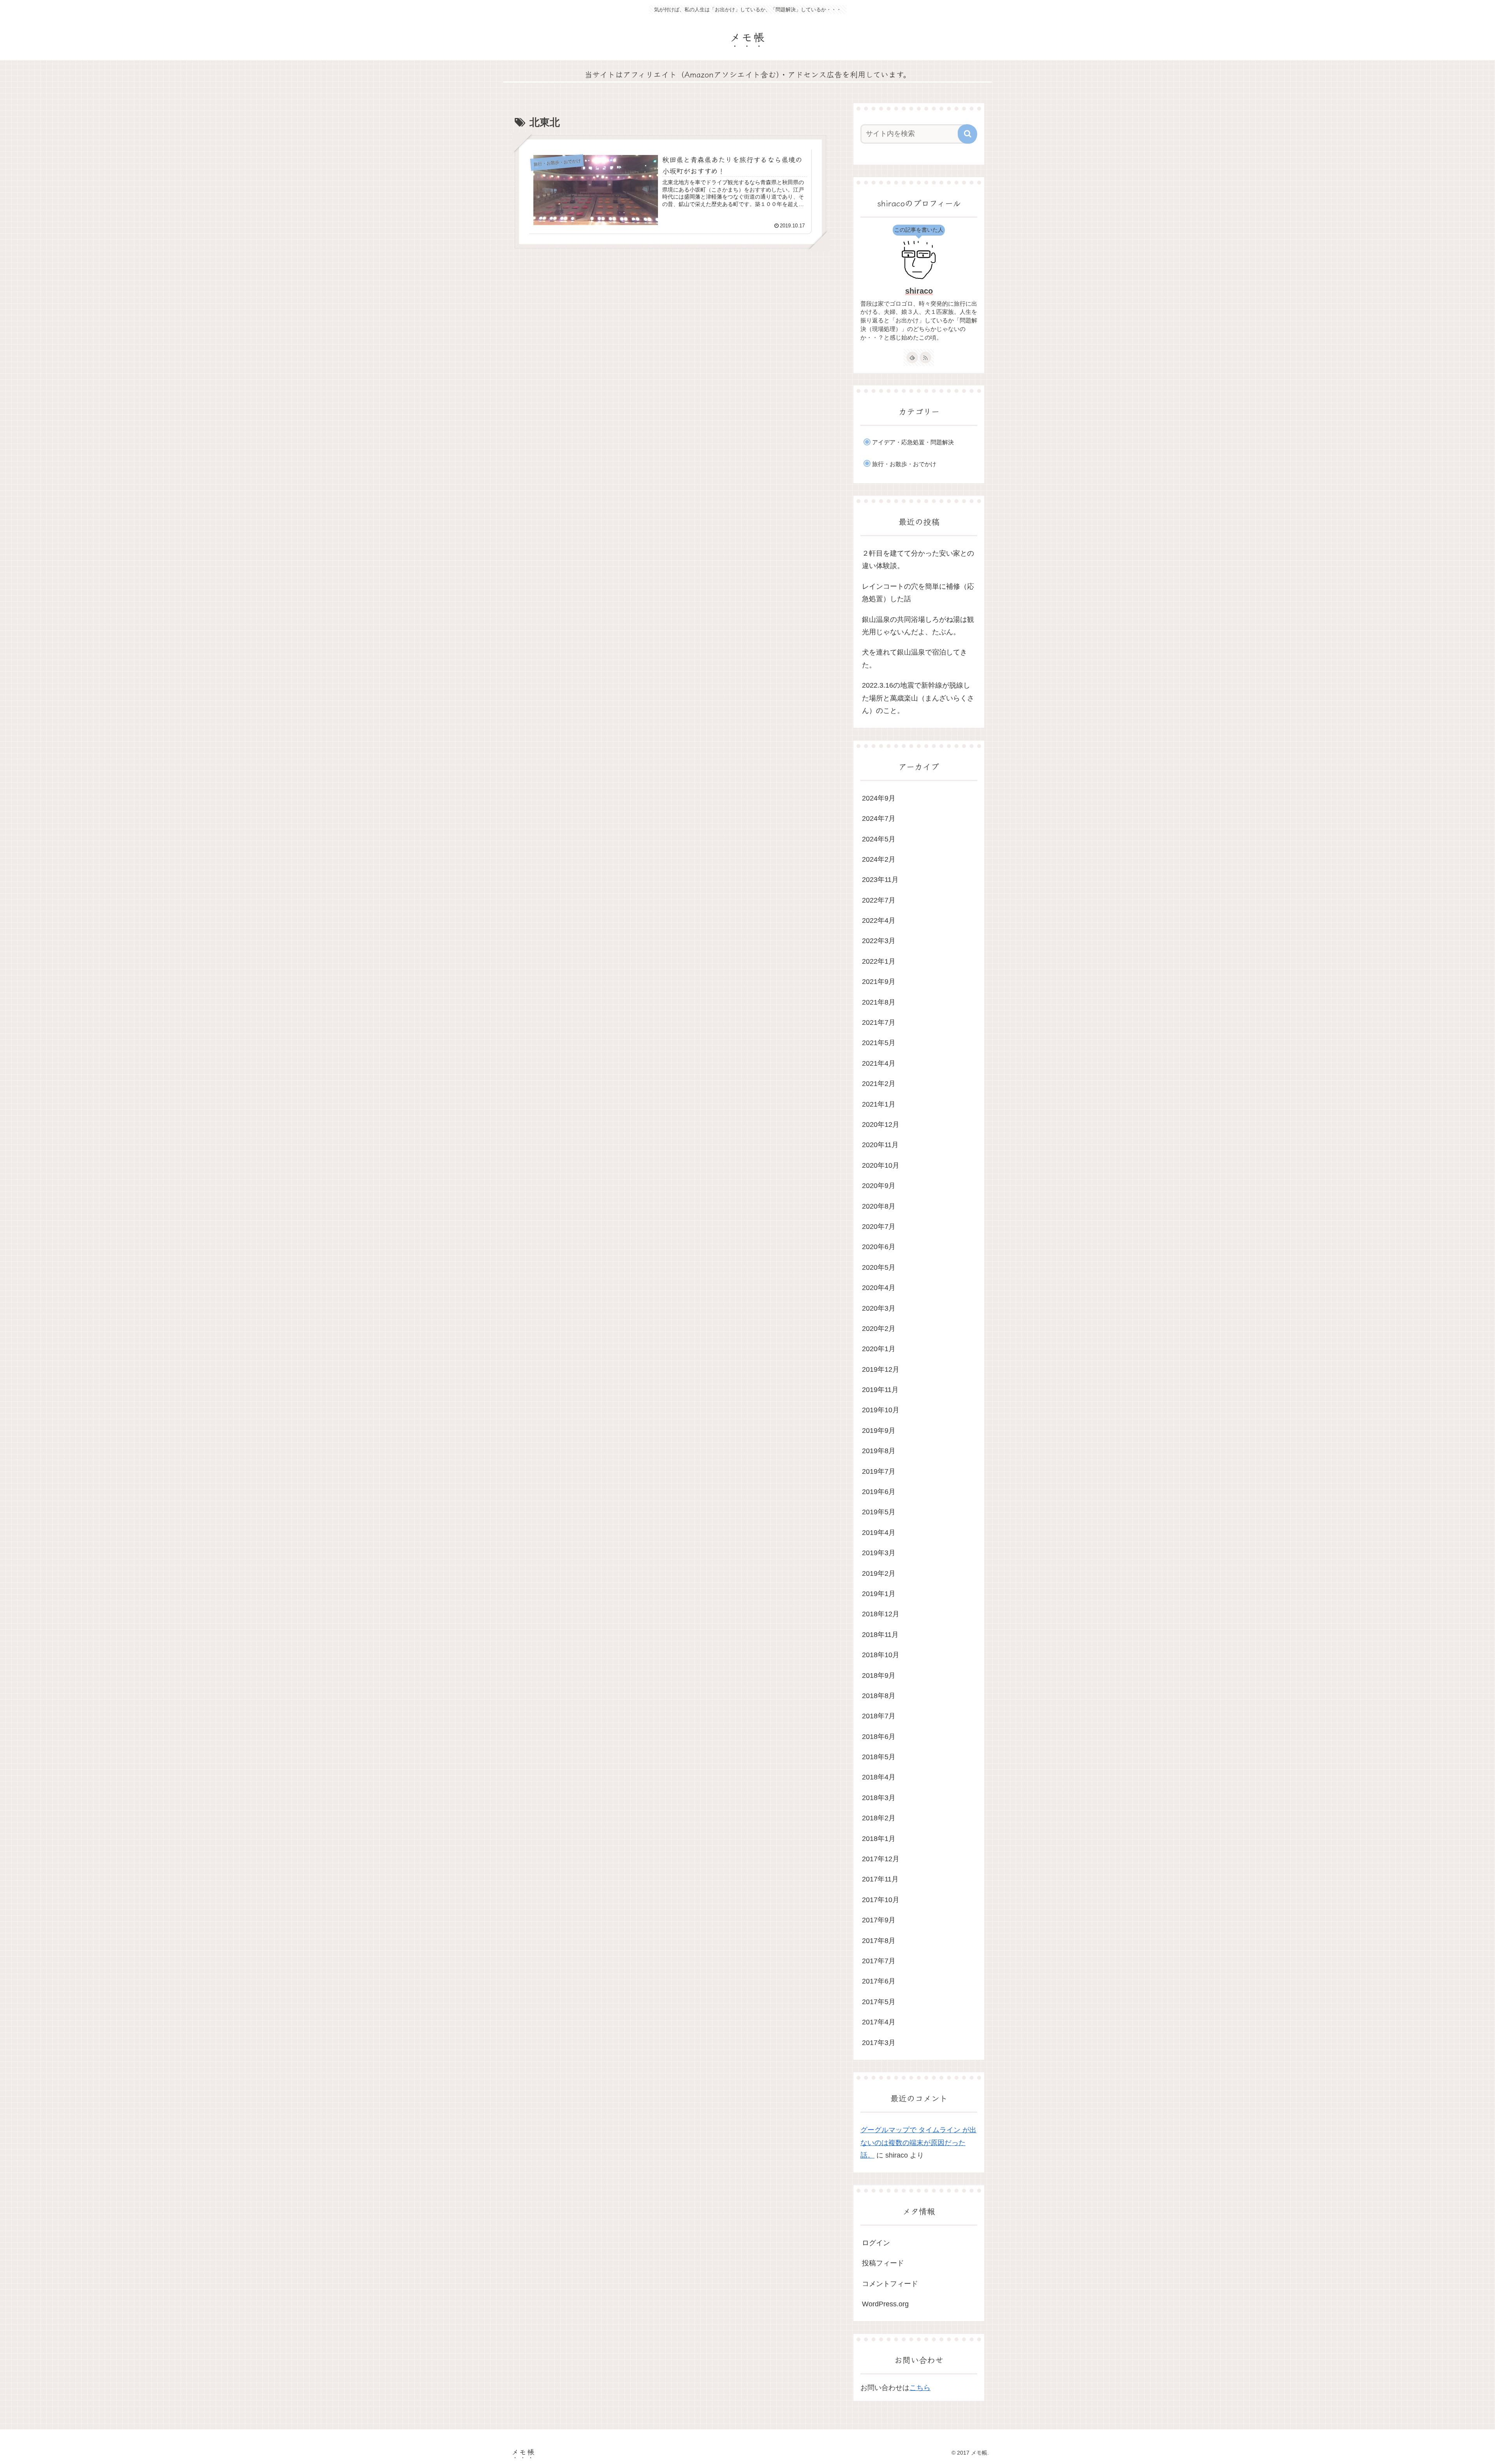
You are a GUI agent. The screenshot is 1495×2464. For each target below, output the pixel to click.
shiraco (919, 291)
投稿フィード (883, 2263)
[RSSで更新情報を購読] (925, 357)
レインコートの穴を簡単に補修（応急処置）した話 (918, 593)
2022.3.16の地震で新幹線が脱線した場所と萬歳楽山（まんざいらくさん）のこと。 (918, 698)
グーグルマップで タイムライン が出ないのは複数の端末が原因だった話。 (918, 2143)
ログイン (876, 2243)
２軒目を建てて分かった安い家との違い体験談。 (918, 560)
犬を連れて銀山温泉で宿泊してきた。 (915, 658)
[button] (967, 134)
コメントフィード (890, 2284)
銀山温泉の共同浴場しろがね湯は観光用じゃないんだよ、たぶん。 (918, 626)
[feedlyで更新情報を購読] (912, 357)
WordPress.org (885, 2304)
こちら (920, 2388)
